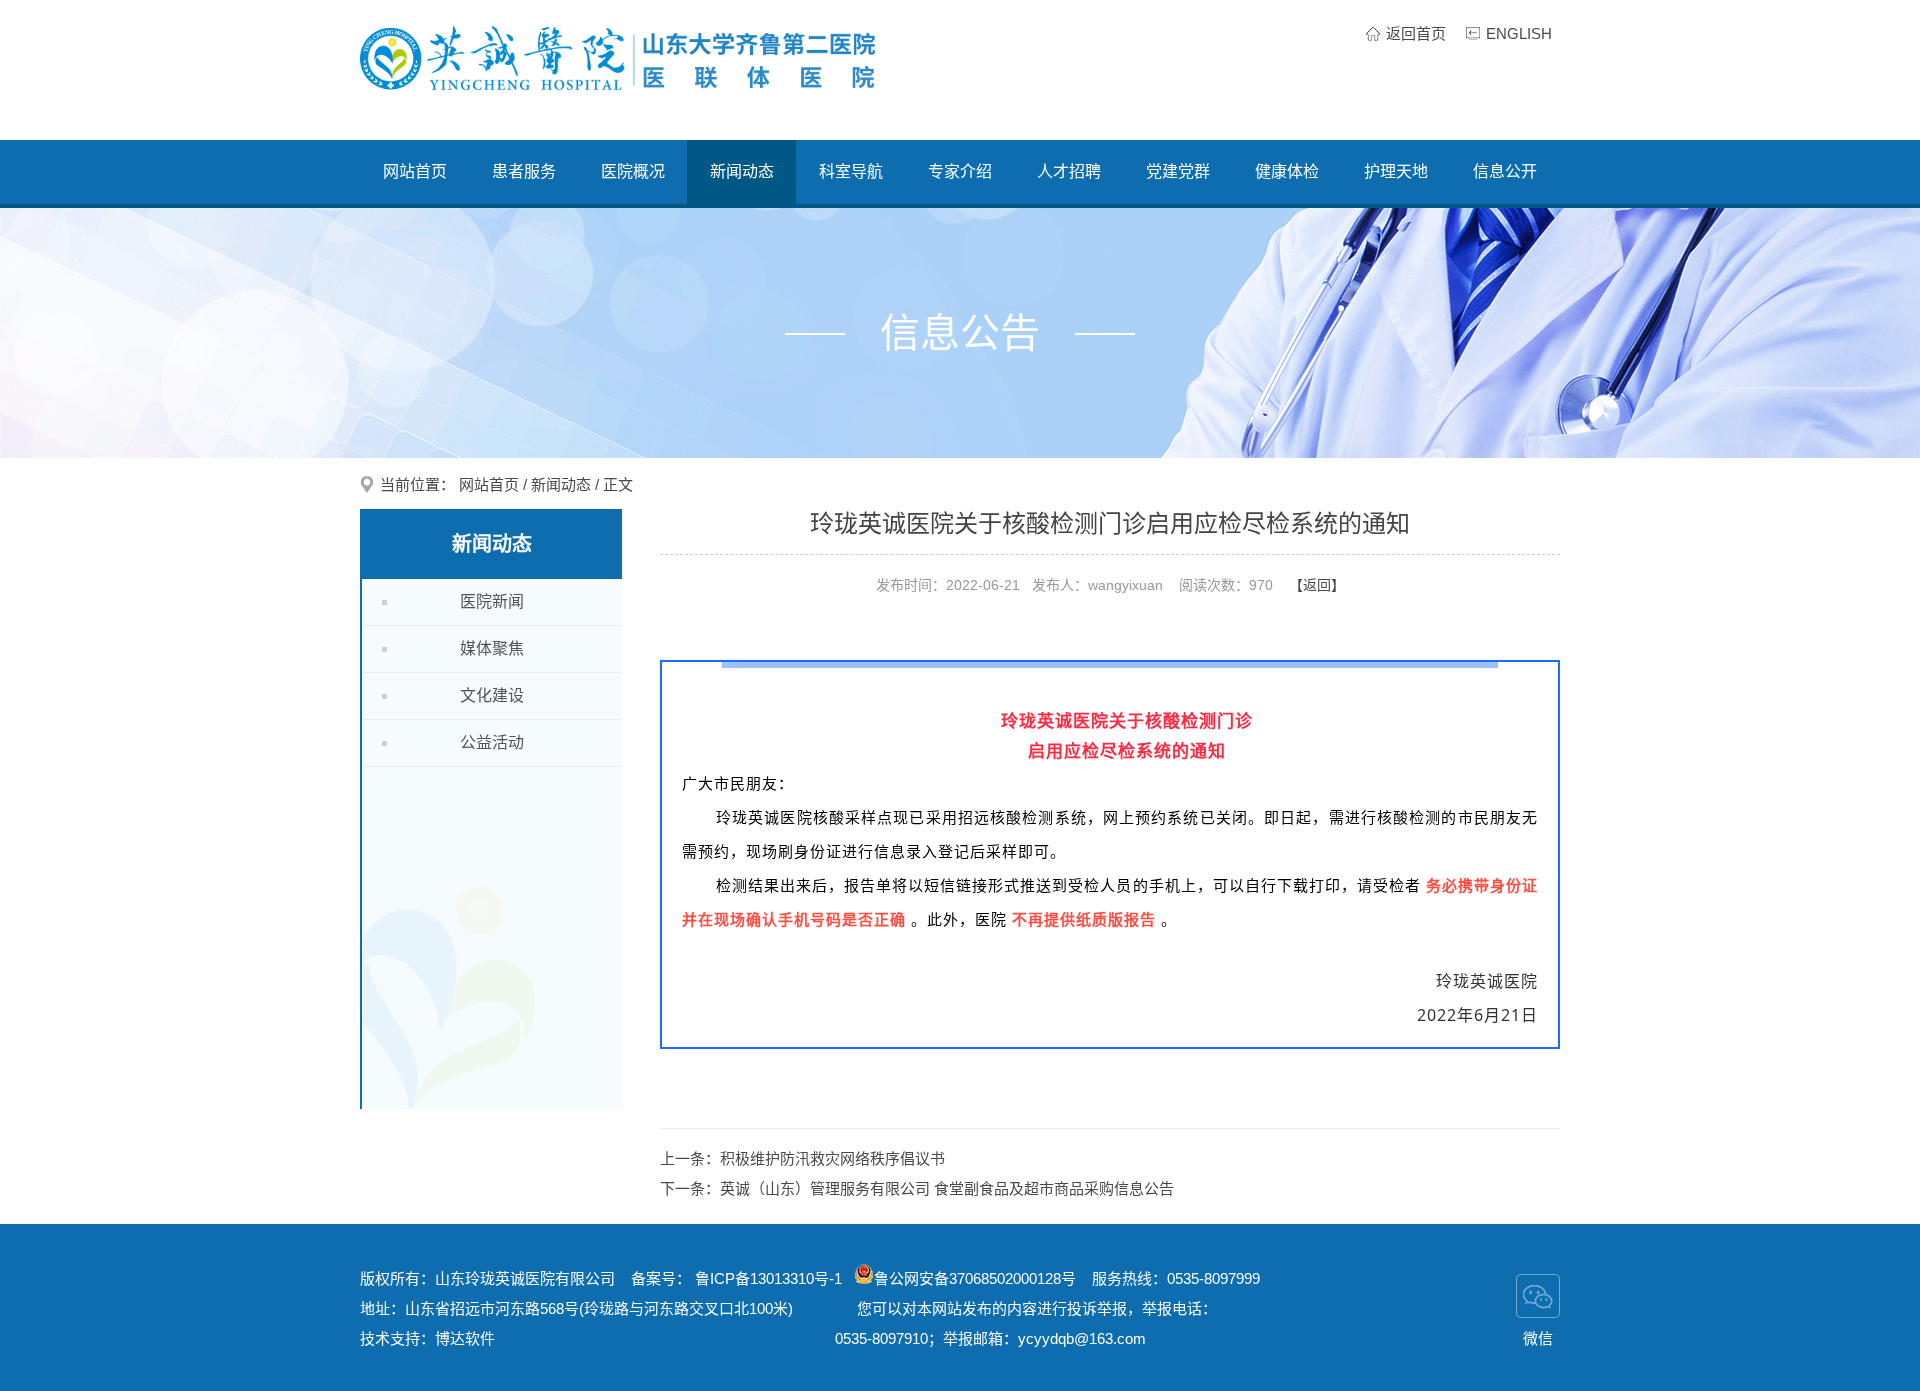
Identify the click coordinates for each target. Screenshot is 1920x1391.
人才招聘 (1069, 171)
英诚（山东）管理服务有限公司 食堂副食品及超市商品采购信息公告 (947, 1188)
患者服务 (524, 171)
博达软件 (465, 1338)
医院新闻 (492, 601)
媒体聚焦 (492, 648)
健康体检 (1287, 171)
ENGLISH (1519, 33)
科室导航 (851, 171)
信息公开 (1505, 171)
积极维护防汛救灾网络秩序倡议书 (832, 1158)
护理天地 (1396, 171)
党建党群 (1178, 171)
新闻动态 (742, 171)
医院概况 (633, 171)
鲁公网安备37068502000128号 (975, 1278)
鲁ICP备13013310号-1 (770, 1278)
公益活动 (492, 742)
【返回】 (1317, 585)
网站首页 (415, 171)
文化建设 (492, 695)
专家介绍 (960, 171)
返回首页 (1416, 33)
